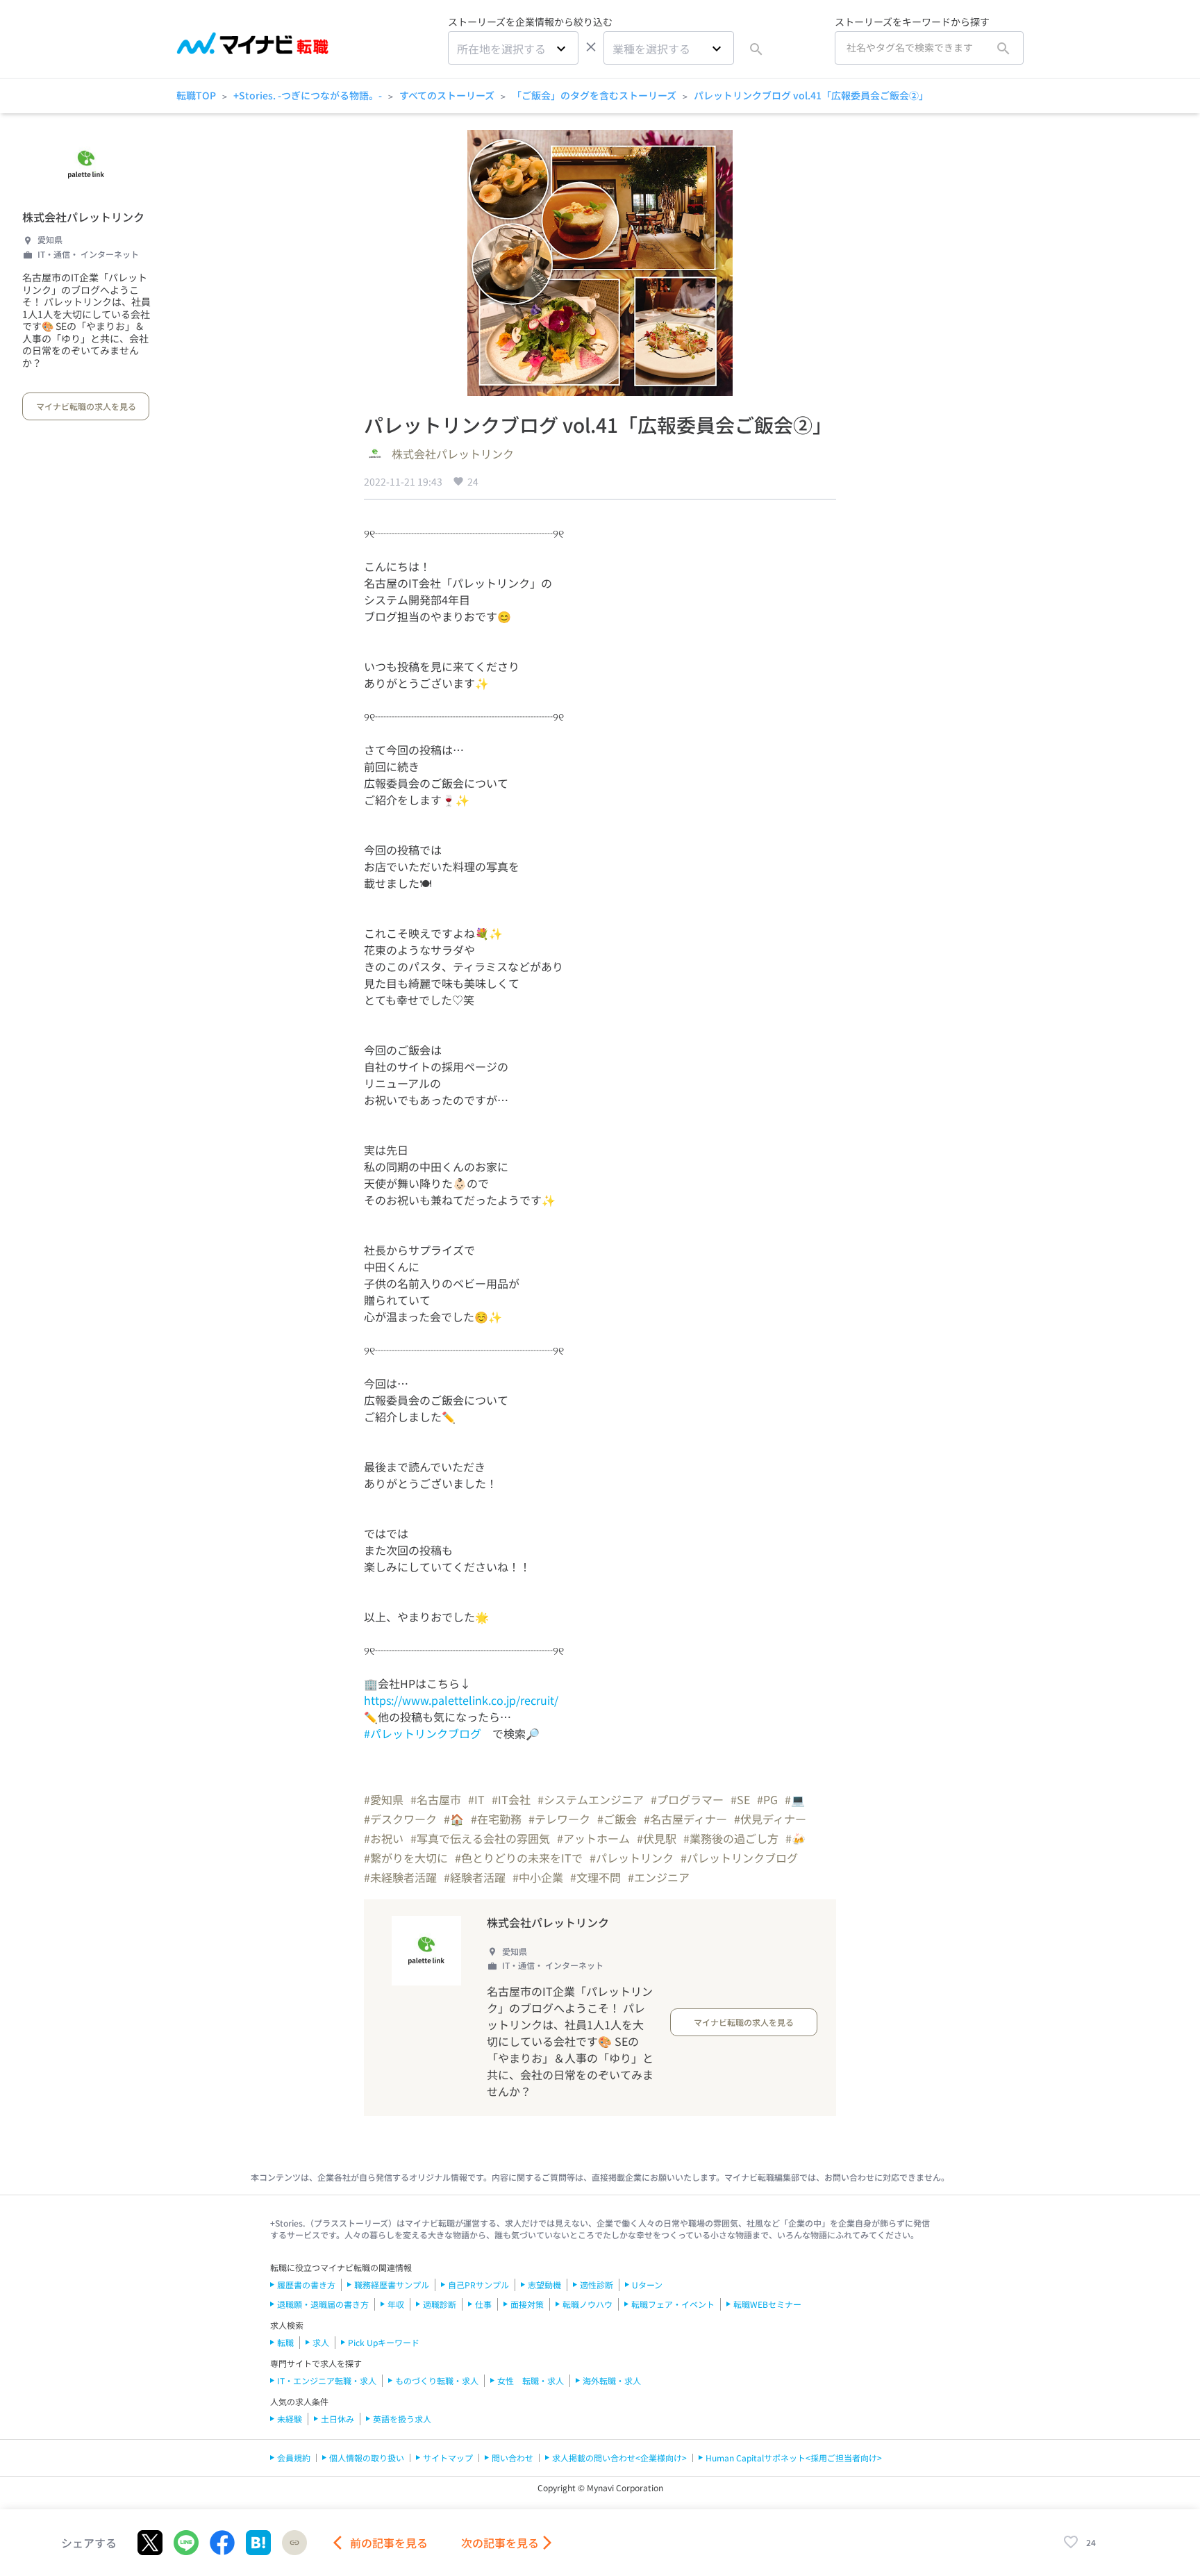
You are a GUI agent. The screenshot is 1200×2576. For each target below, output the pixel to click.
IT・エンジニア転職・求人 (327, 2380)
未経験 (290, 2419)
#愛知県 (384, 1799)
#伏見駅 (657, 1838)
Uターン (647, 2285)
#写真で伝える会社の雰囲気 (480, 1838)
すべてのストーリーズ (447, 95)
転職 (285, 2342)
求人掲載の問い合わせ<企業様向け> (619, 2458)
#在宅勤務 (496, 1819)
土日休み (337, 2419)
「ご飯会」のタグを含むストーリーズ (594, 95)
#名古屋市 (436, 1799)
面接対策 (527, 2304)
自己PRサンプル (478, 2285)
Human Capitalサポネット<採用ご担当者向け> (794, 2458)
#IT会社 (511, 1799)
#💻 (795, 1799)
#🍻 (795, 1838)
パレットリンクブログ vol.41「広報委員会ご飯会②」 (811, 95)
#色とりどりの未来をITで (519, 1858)
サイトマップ (448, 2458)
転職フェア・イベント (673, 2304)
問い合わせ (512, 2458)
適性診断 (597, 2285)
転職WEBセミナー (767, 2304)
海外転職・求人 (612, 2380)
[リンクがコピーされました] (294, 2543)
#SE (740, 1799)
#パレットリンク (632, 1858)
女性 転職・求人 (531, 2380)
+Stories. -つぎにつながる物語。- (308, 95)
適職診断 (440, 2304)
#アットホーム (593, 1838)
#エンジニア (659, 1877)
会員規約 (294, 2458)
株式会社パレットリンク (83, 217)
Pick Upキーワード (384, 2342)
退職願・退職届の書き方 (323, 2304)
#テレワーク (559, 1819)
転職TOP (196, 95)
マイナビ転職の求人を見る (86, 406)
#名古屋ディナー (685, 1819)
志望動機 (544, 2285)
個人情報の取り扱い (367, 2458)
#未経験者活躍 (400, 1877)
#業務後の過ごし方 (731, 1838)
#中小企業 (538, 1877)
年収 (396, 2304)
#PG (767, 1799)
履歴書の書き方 (306, 2285)
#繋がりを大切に (406, 1858)
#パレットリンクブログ (423, 1733)
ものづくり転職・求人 (437, 2380)
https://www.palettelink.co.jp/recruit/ (461, 1700)
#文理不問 (595, 1877)
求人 (321, 2342)
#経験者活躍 (475, 1877)
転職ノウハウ (587, 2304)
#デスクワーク (400, 1819)
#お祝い (384, 1838)
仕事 (483, 2304)
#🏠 (454, 1819)
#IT (476, 1799)
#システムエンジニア (591, 1799)
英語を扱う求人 (402, 2419)
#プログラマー (687, 1799)
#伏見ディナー (770, 1819)
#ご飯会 (617, 1819)
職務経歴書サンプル (392, 2285)
